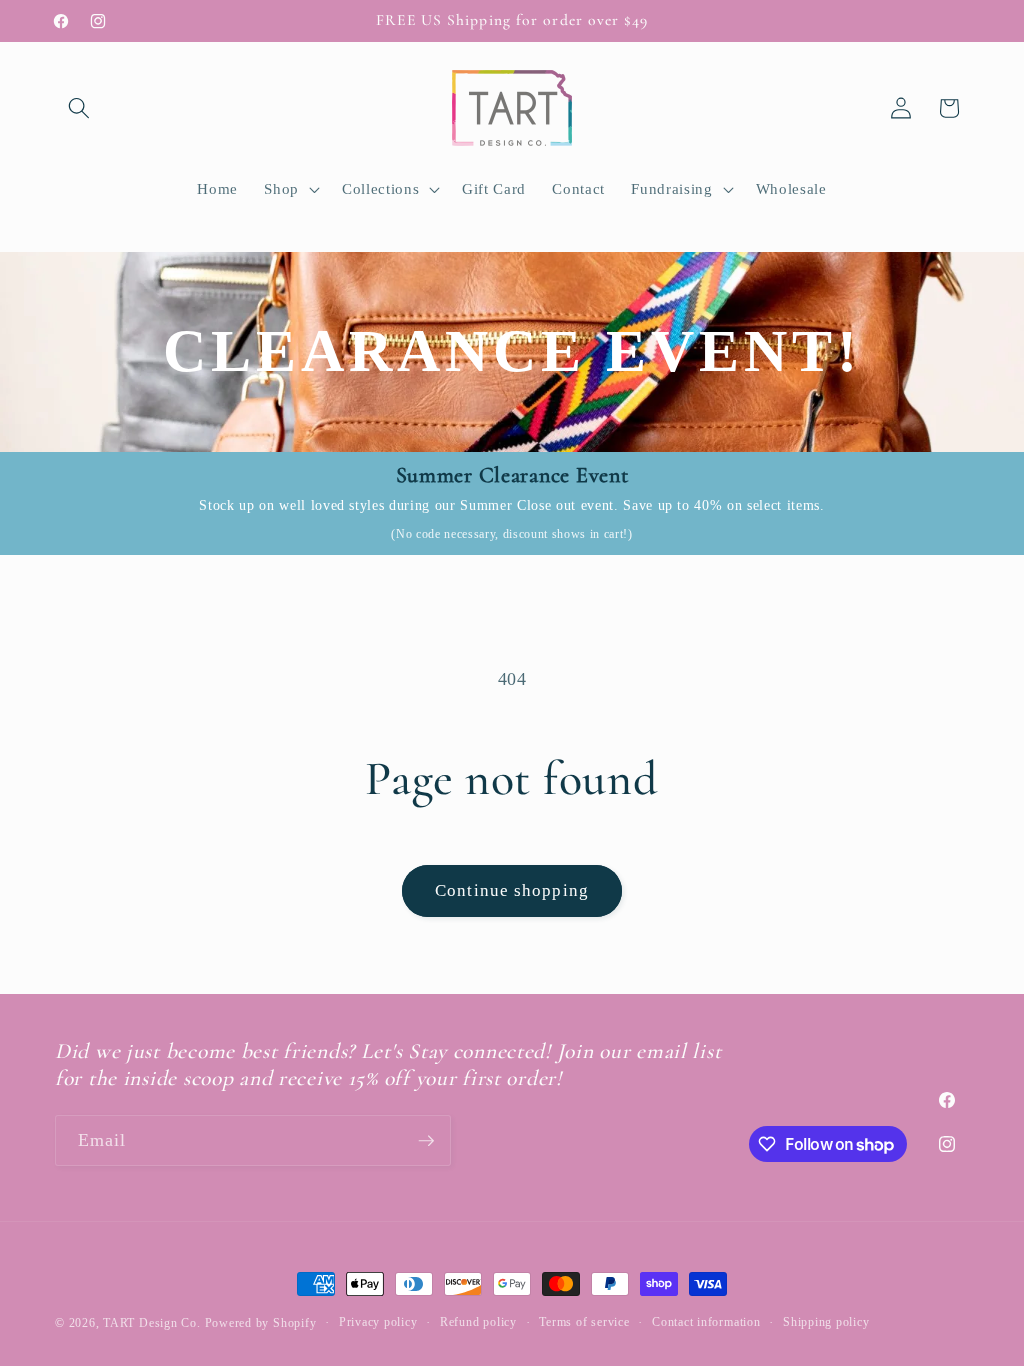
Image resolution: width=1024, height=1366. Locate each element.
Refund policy (478, 1322)
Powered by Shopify (261, 1323)
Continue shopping (512, 890)
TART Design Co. (153, 1323)
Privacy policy (378, 1322)
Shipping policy (826, 1322)
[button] (79, 108)
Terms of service (584, 1322)
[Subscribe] (426, 1141)
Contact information (706, 1322)
